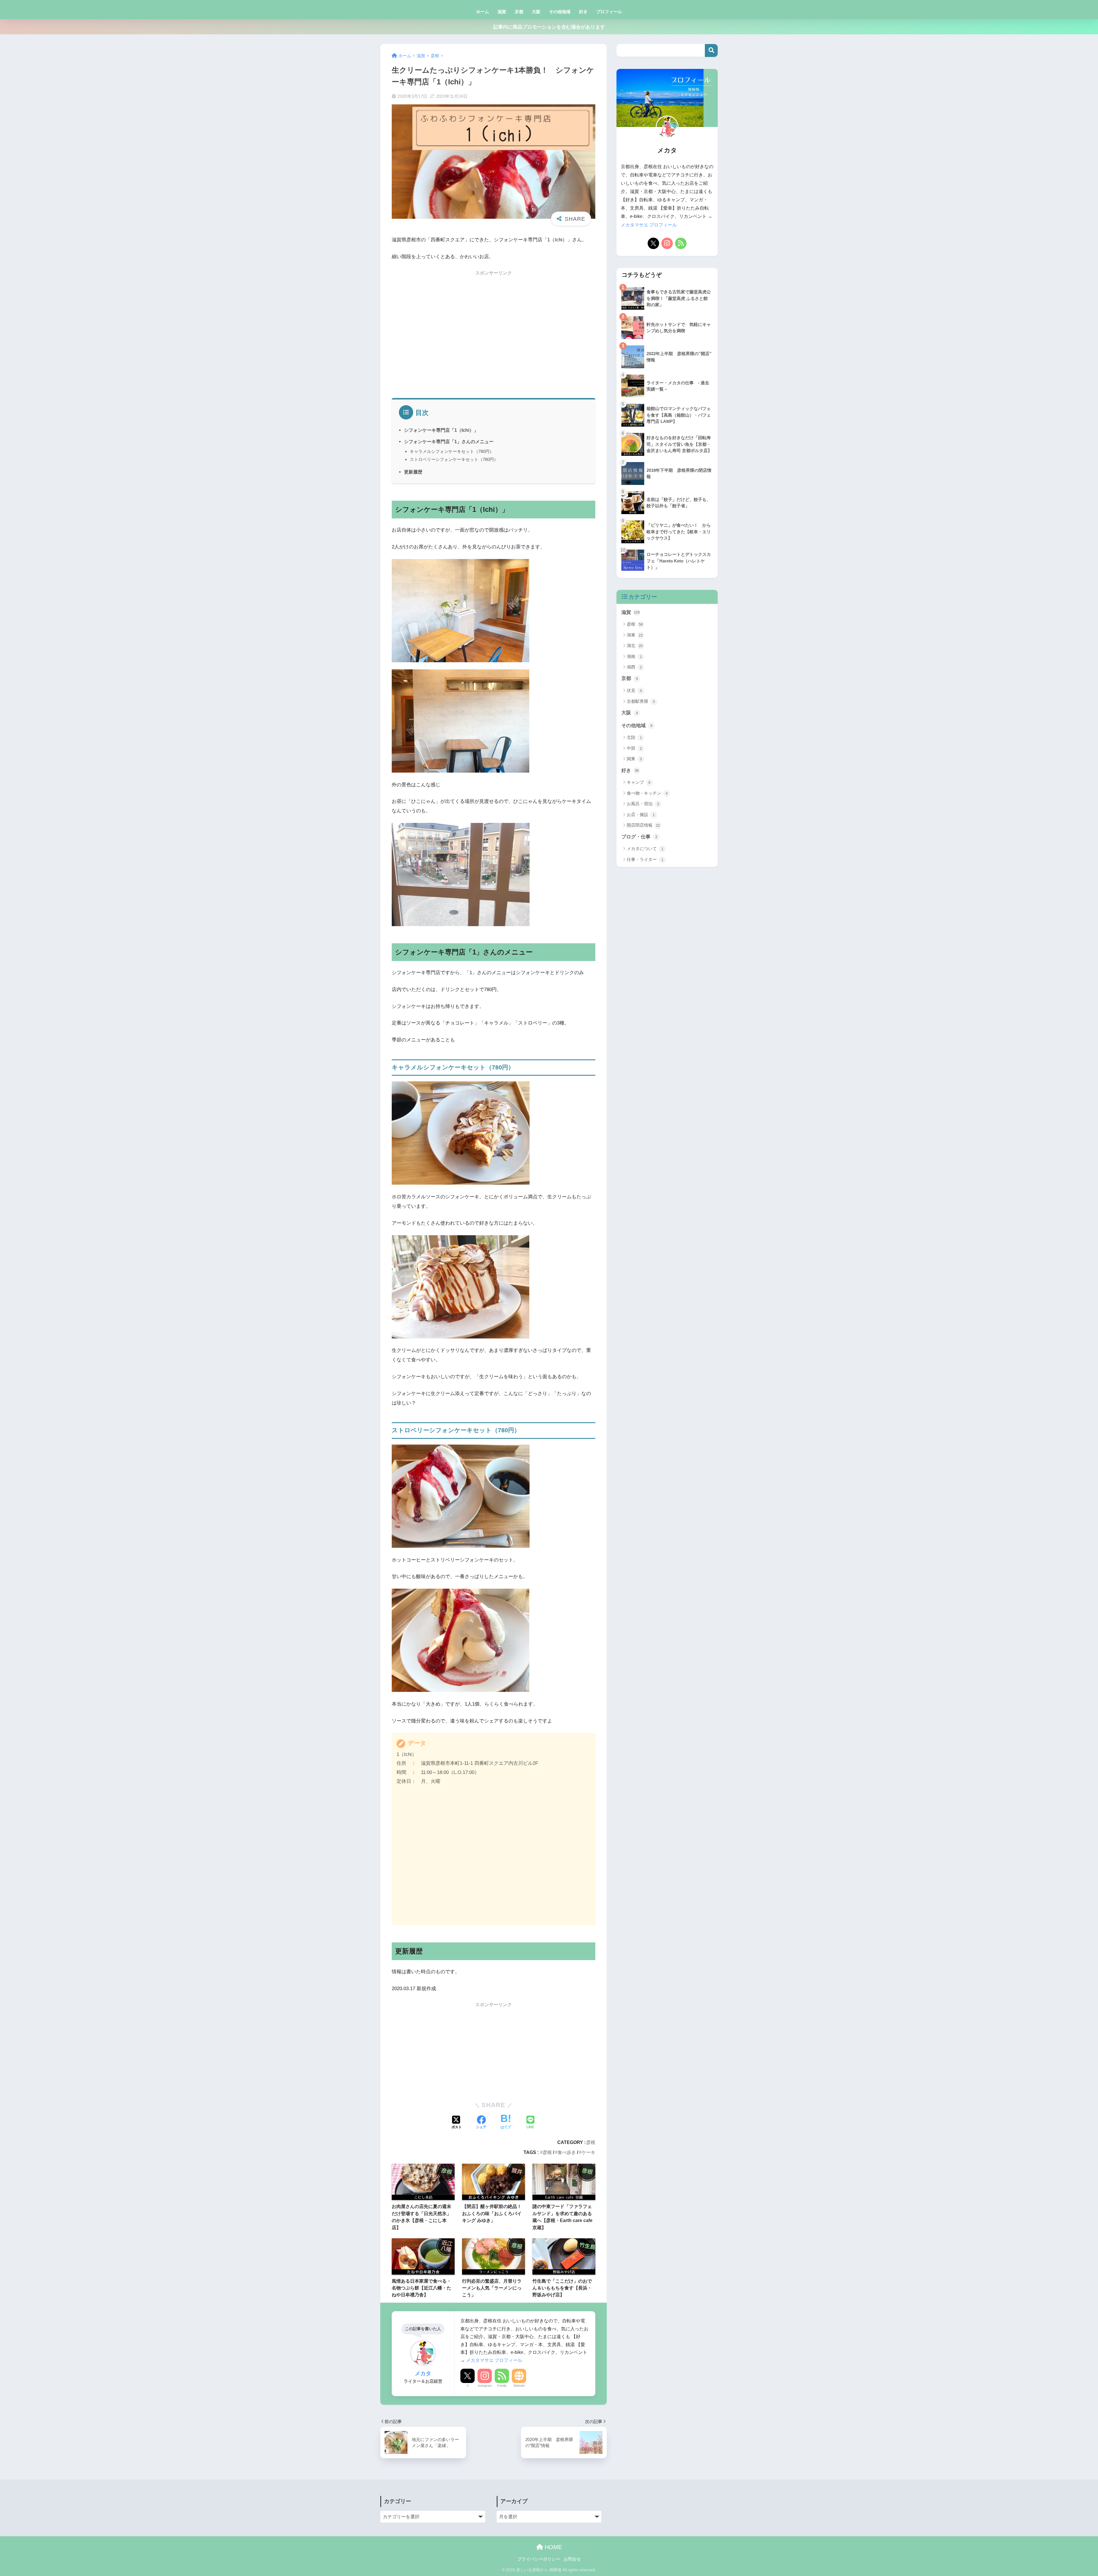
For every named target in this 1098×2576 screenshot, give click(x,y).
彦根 (591, 2142)
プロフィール (609, 12)
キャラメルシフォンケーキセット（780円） (452, 451)
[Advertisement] (494, 337)
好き (583, 12)
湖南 (634, 656)
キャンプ (639, 782)
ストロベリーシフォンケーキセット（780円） (454, 459)
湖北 (635, 646)
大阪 (536, 12)
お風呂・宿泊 (643, 804)
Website (519, 2386)
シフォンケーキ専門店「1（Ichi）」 (441, 430)
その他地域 (560, 12)
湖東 (635, 635)
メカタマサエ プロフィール (494, 2360)
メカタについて (645, 849)
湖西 (634, 667)
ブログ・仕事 (639, 837)
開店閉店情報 (643, 825)
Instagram (485, 2386)
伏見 (634, 690)
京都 (519, 12)
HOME (552, 2547)
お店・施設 (641, 814)
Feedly (502, 2386)
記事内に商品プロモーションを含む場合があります (549, 27)
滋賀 (502, 12)
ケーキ (588, 2152)
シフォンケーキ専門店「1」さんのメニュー (449, 441)
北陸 (634, 737)
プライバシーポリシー (539, 2559)
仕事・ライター (645, 859)
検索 (711, 50)
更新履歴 (413, 472)
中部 (634, 748)
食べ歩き (567, 2152)
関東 (634, 759)
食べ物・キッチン (647, 793)
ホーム (483, 12)
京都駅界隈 (641, 701)
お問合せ (572, 2559)
